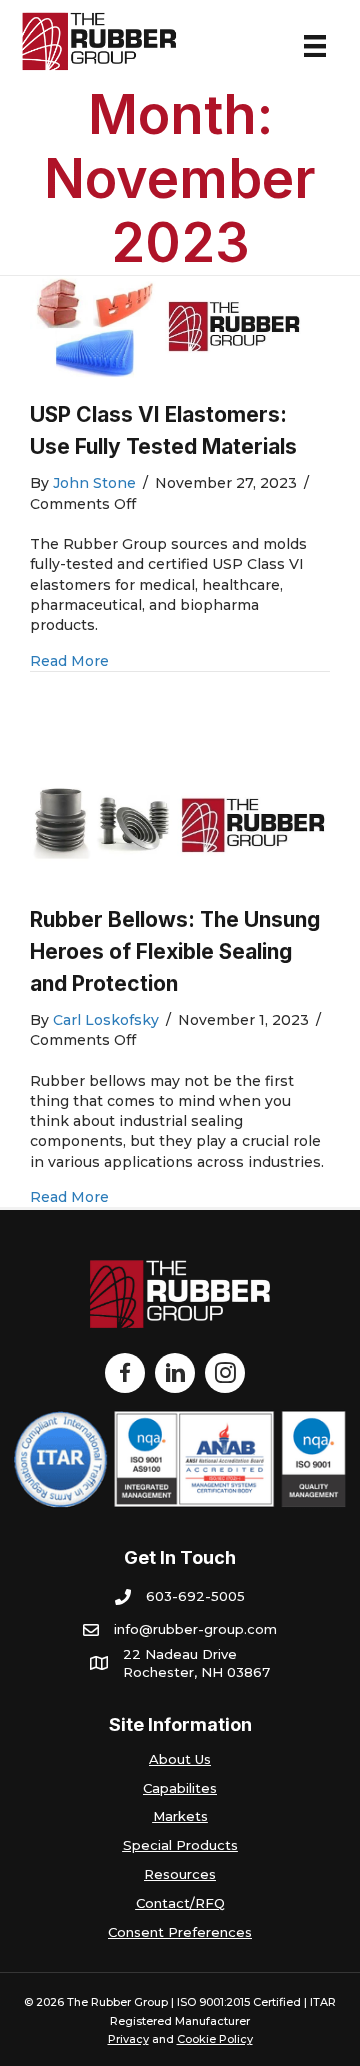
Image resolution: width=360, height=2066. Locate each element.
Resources (180, 1874)
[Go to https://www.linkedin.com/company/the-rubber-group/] (175, 1373)
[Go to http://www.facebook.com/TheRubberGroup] (125, 1373)
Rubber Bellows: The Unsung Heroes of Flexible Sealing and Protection (175, 951)
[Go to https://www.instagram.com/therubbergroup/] (225, 1373)
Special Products (180, 1845)
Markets (180, 1816)
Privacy (128, 2039)
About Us (180, 1759)
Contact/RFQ (180, 1903)
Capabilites (180, 1788)
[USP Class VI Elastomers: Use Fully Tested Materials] (180, 327)
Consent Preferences (180, 1932)
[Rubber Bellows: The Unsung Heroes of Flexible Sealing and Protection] (180, 827)
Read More (69, 660)
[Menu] (315, 46)
